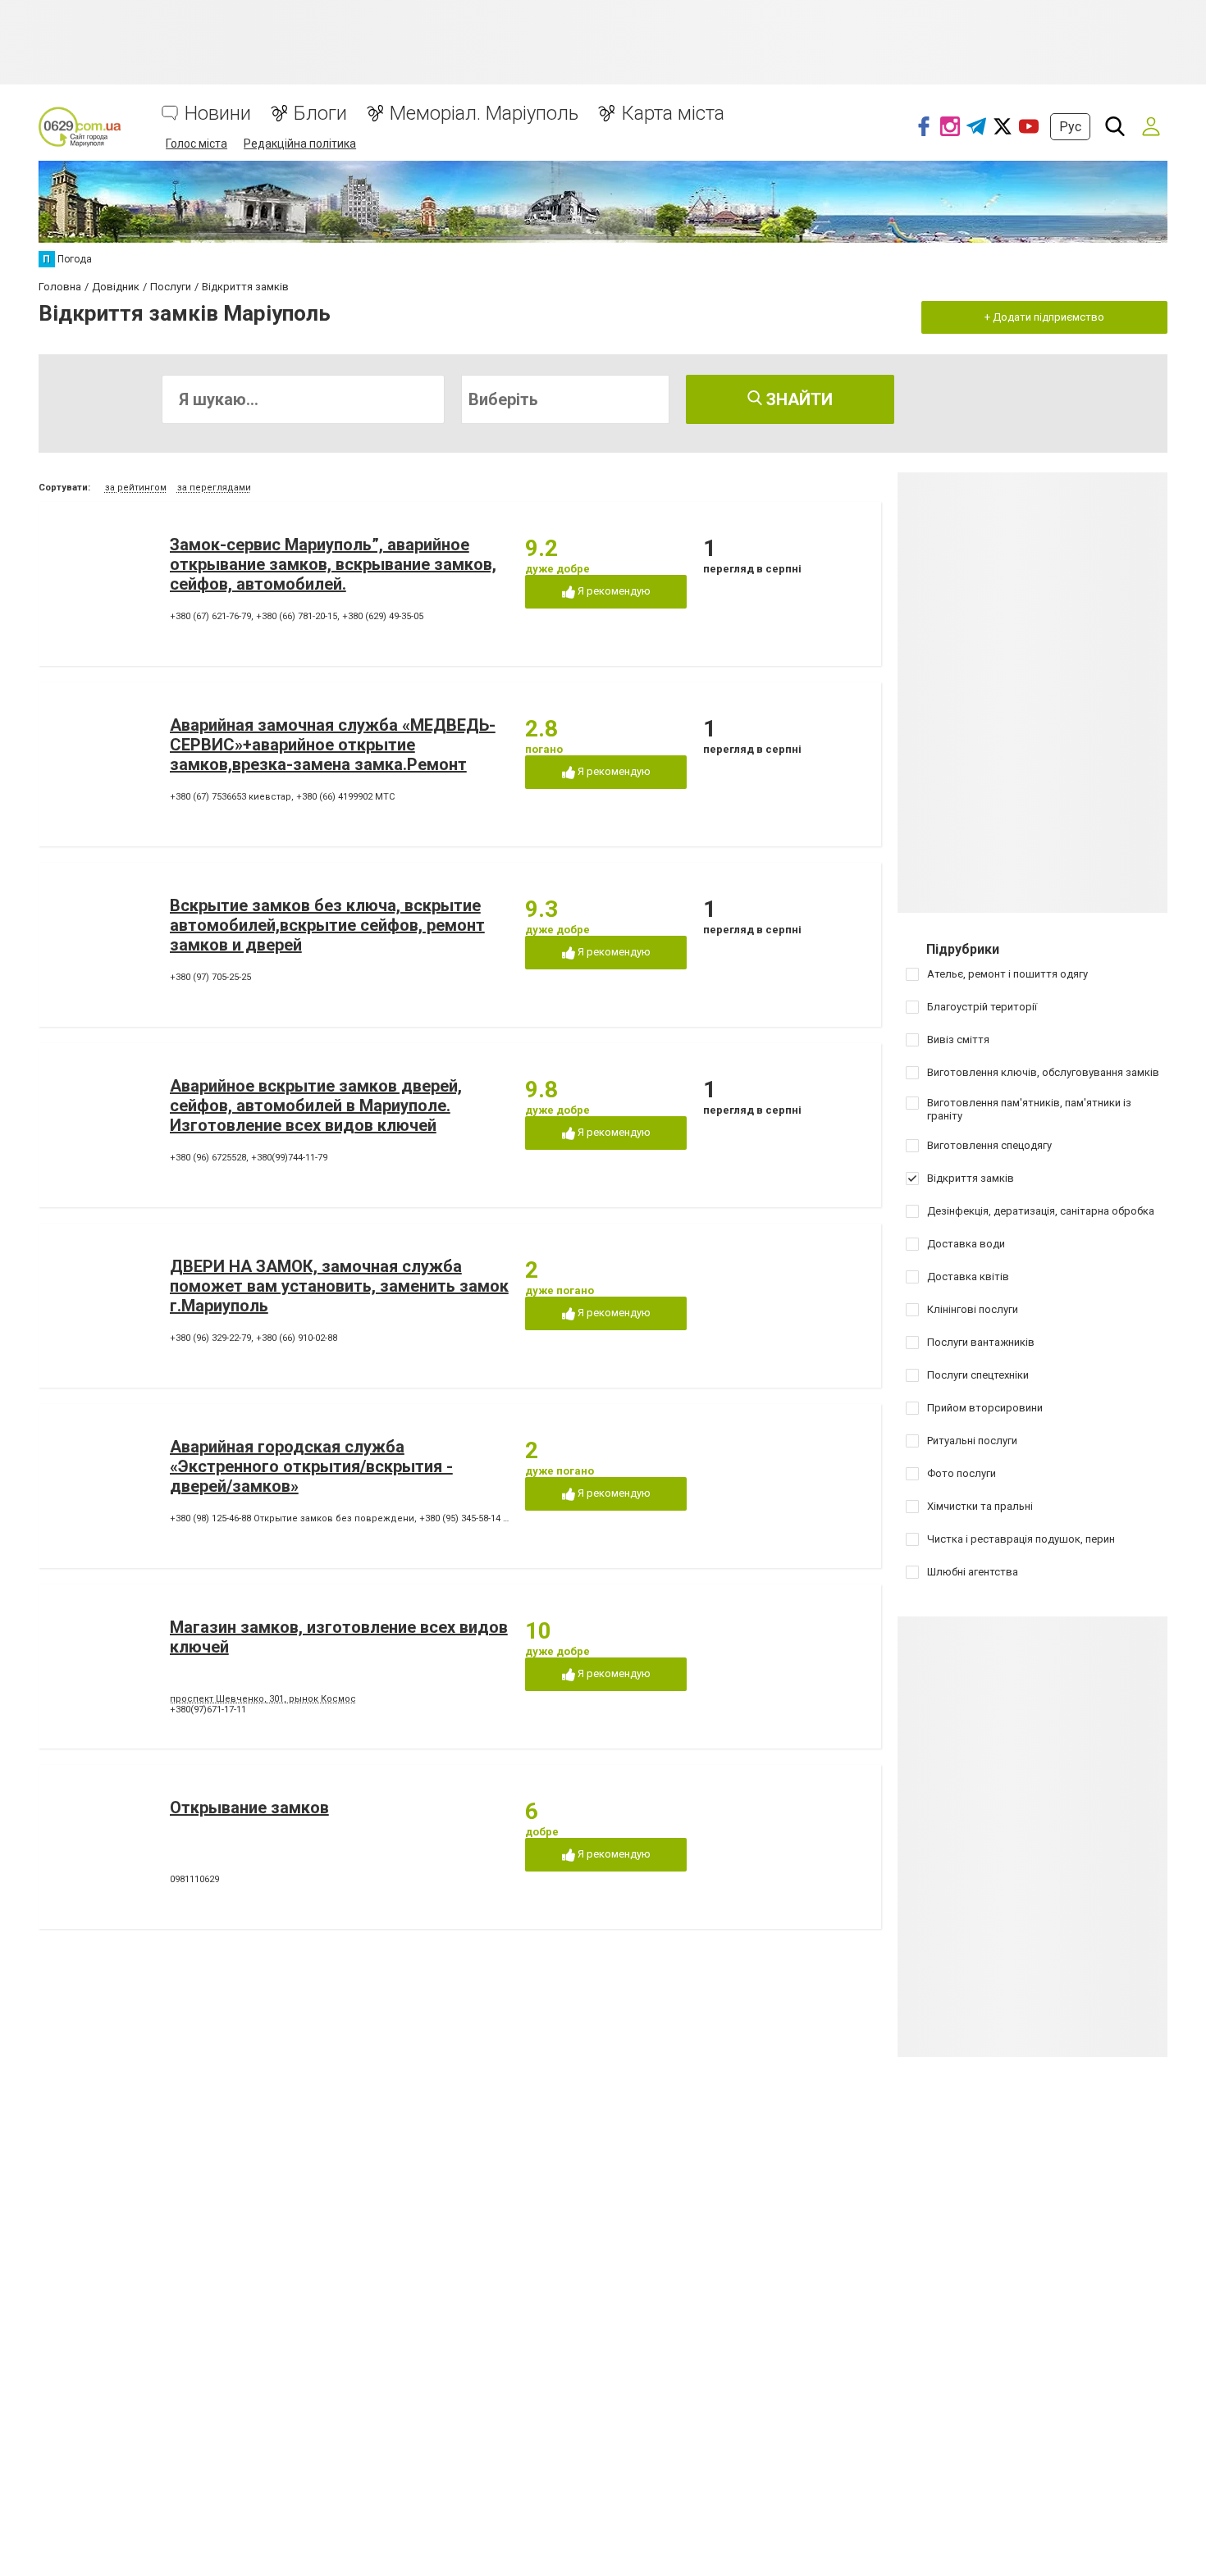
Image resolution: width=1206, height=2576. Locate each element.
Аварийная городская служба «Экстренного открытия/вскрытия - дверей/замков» (311, 1466)
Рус (1070, 127)
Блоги (320, 114)
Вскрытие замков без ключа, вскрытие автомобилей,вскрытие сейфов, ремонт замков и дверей (327, 925)
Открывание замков (249, 1808)
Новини (218, 114)
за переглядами (214, 488)
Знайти (797, 399)
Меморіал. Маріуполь (484, 114)
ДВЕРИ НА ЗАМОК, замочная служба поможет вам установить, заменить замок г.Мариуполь (339, 1286)
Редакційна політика (300, 144)
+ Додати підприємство (1044, 317)
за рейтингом (136, 488)
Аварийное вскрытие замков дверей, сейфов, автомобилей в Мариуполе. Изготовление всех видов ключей (316, 1106)
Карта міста (673, 114)
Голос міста (196, 144)
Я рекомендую (613, 591)
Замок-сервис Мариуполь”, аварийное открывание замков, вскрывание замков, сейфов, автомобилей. (333, 564)
